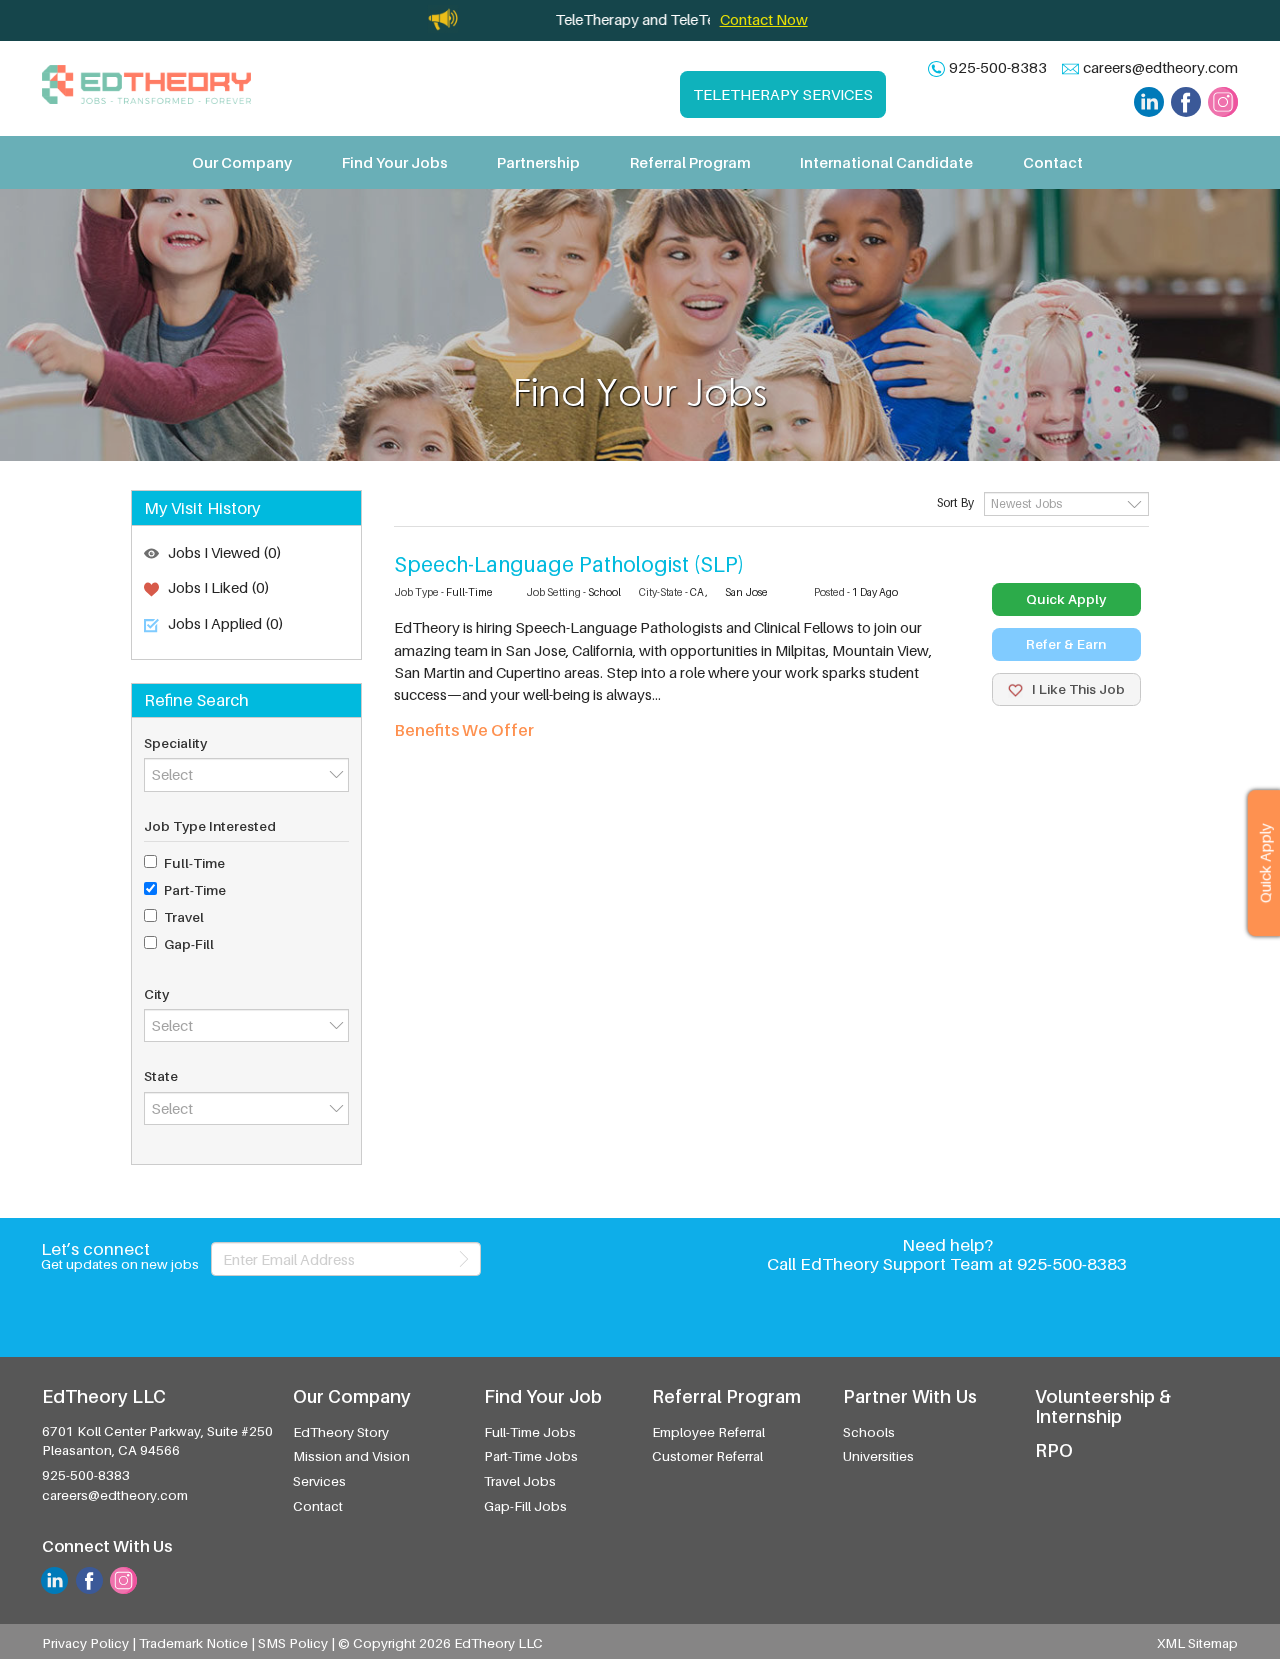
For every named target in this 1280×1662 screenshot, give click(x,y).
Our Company (242, 162)
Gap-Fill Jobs (525, 1506)
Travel (184, 917)
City (156, 994)
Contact (1053, 162)
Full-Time (194, 863)
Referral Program (690, 162)
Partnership (538, 162)
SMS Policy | (298, 1643)
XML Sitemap (1197, 1643)
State (161, 1076)
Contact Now (764, 19)
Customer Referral (707, 1456)
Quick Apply (1066, 599)
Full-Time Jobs (530, 1432)
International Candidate (886, 162)
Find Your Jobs (395, 162)
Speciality (175, 743)
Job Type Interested (210, 826)
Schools (869, 1432)
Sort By (955, 502)
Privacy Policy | (90, 1643)
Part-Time (195, 890)
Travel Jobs (520, 1481)
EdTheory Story (341, 1432)
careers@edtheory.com (1160, 67)
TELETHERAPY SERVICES (783, 94)
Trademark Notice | (198, 1643)
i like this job (1077, 689)
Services (319, 1481)
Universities (878, 1456)
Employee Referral (708, 1432)
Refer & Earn (1066, 644)
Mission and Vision (351, 1456)
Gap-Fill (189, 944)
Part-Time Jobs (531, 1456)
